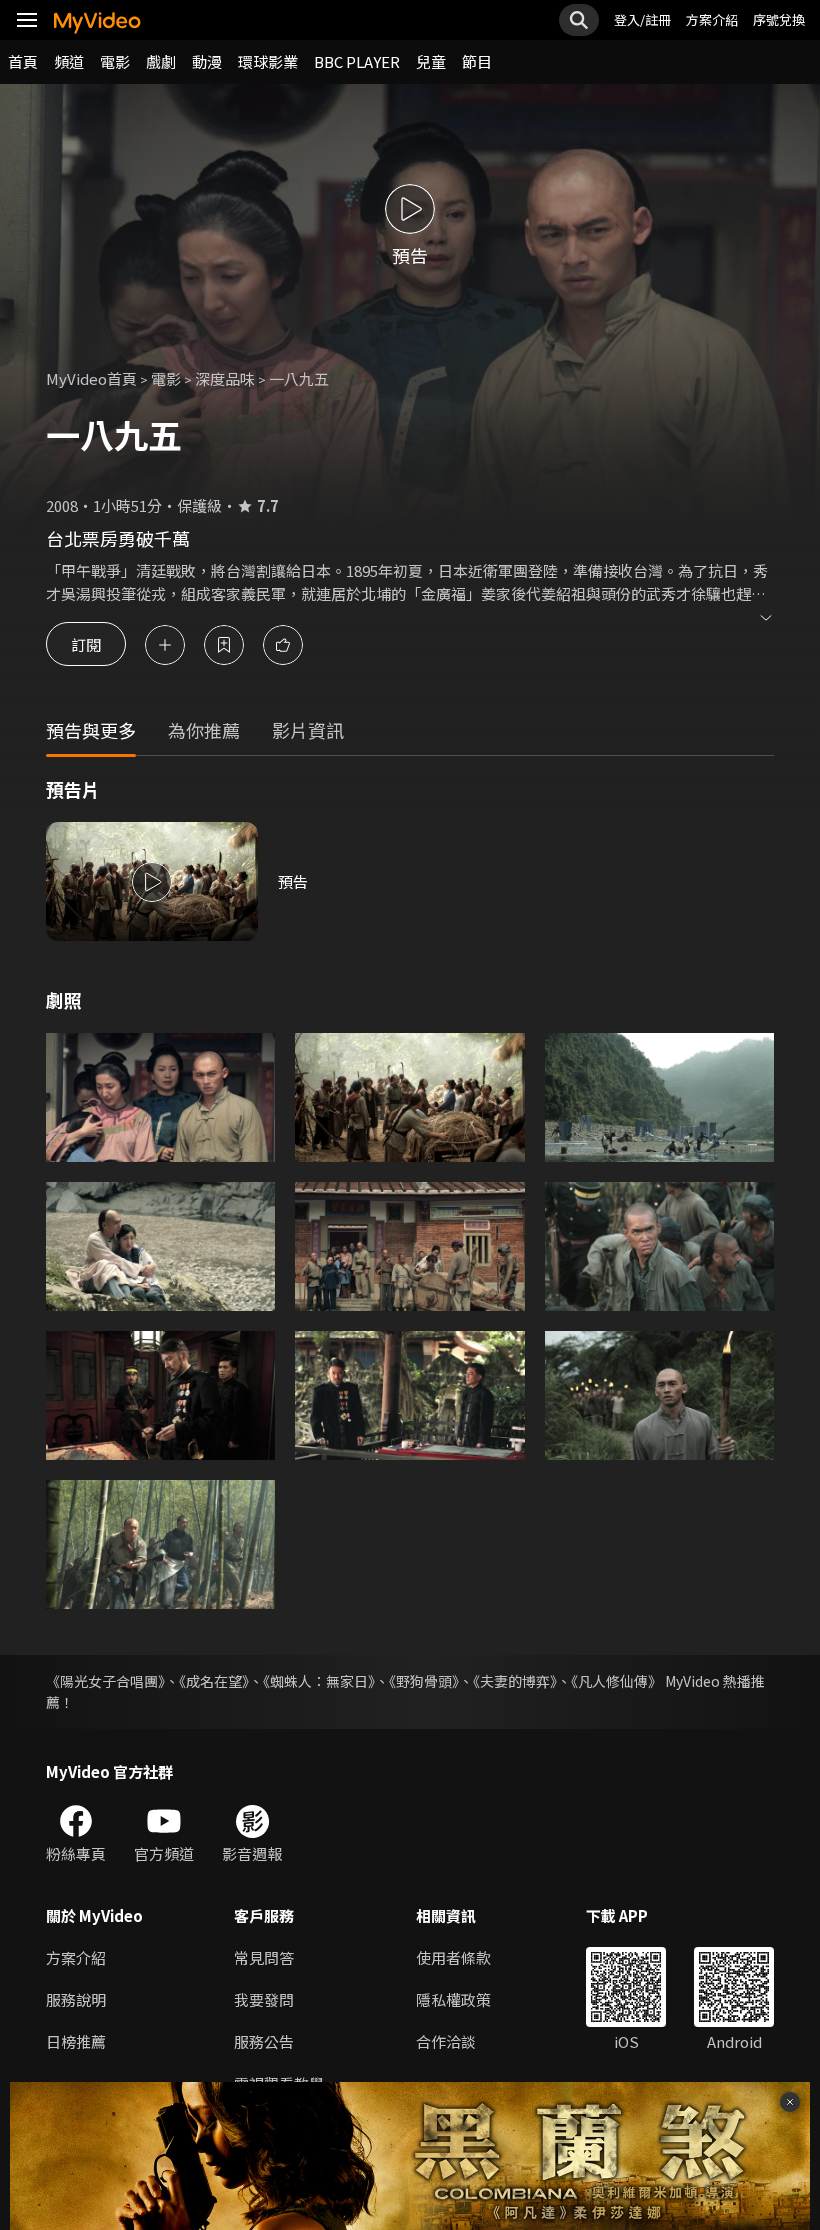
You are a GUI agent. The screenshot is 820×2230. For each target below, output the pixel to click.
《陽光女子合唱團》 (105, 1681)
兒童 (431, 61)
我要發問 (264, 1999)
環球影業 (268, 61)
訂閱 (86, 644)
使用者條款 (453, 1957)
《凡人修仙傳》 (616, 1681)
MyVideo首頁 (91, 378)
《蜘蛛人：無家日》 (319, 1681)
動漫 (207, 61)
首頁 (23, 61)
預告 (293, 881)
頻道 (69, 61)
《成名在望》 (214, 1681)
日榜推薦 (76, 2041)
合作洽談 (446, 2041)
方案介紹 (712, 19)
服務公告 (264, 2041)
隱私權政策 (453, 1999)
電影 (115, 61)
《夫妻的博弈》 (515, 1681)
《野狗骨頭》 (424, 1681)
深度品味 (225, 378)
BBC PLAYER (357, 61)
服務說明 (76, 1999)
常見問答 (264, 1957)
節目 (477, 61)
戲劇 (161, 61)
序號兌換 (779, 19)
